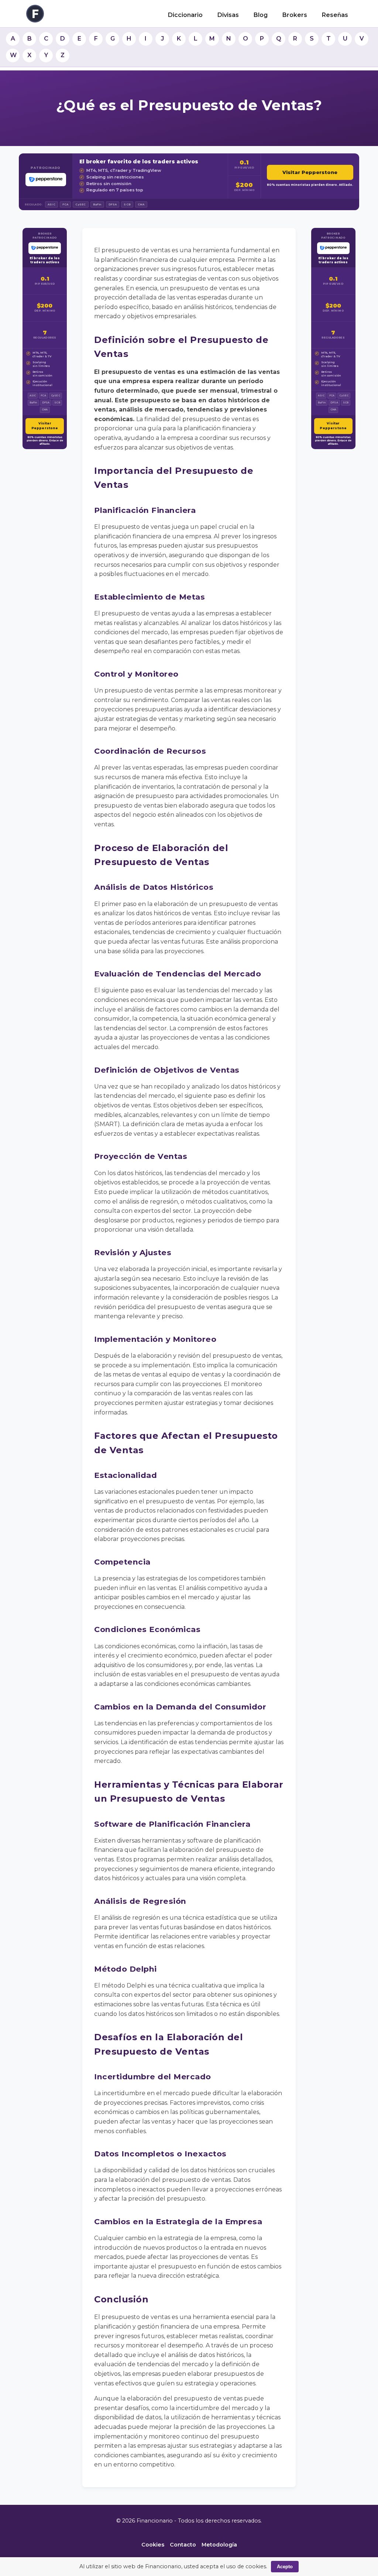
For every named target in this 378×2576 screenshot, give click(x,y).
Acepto (285, 2567)
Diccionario (185, 15)
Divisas (228, 15)
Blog (261, 15)
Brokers (295, 15)
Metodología (219, 2545)
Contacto (183, 2545)
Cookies (153, 2545)
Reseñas (335, 15)
